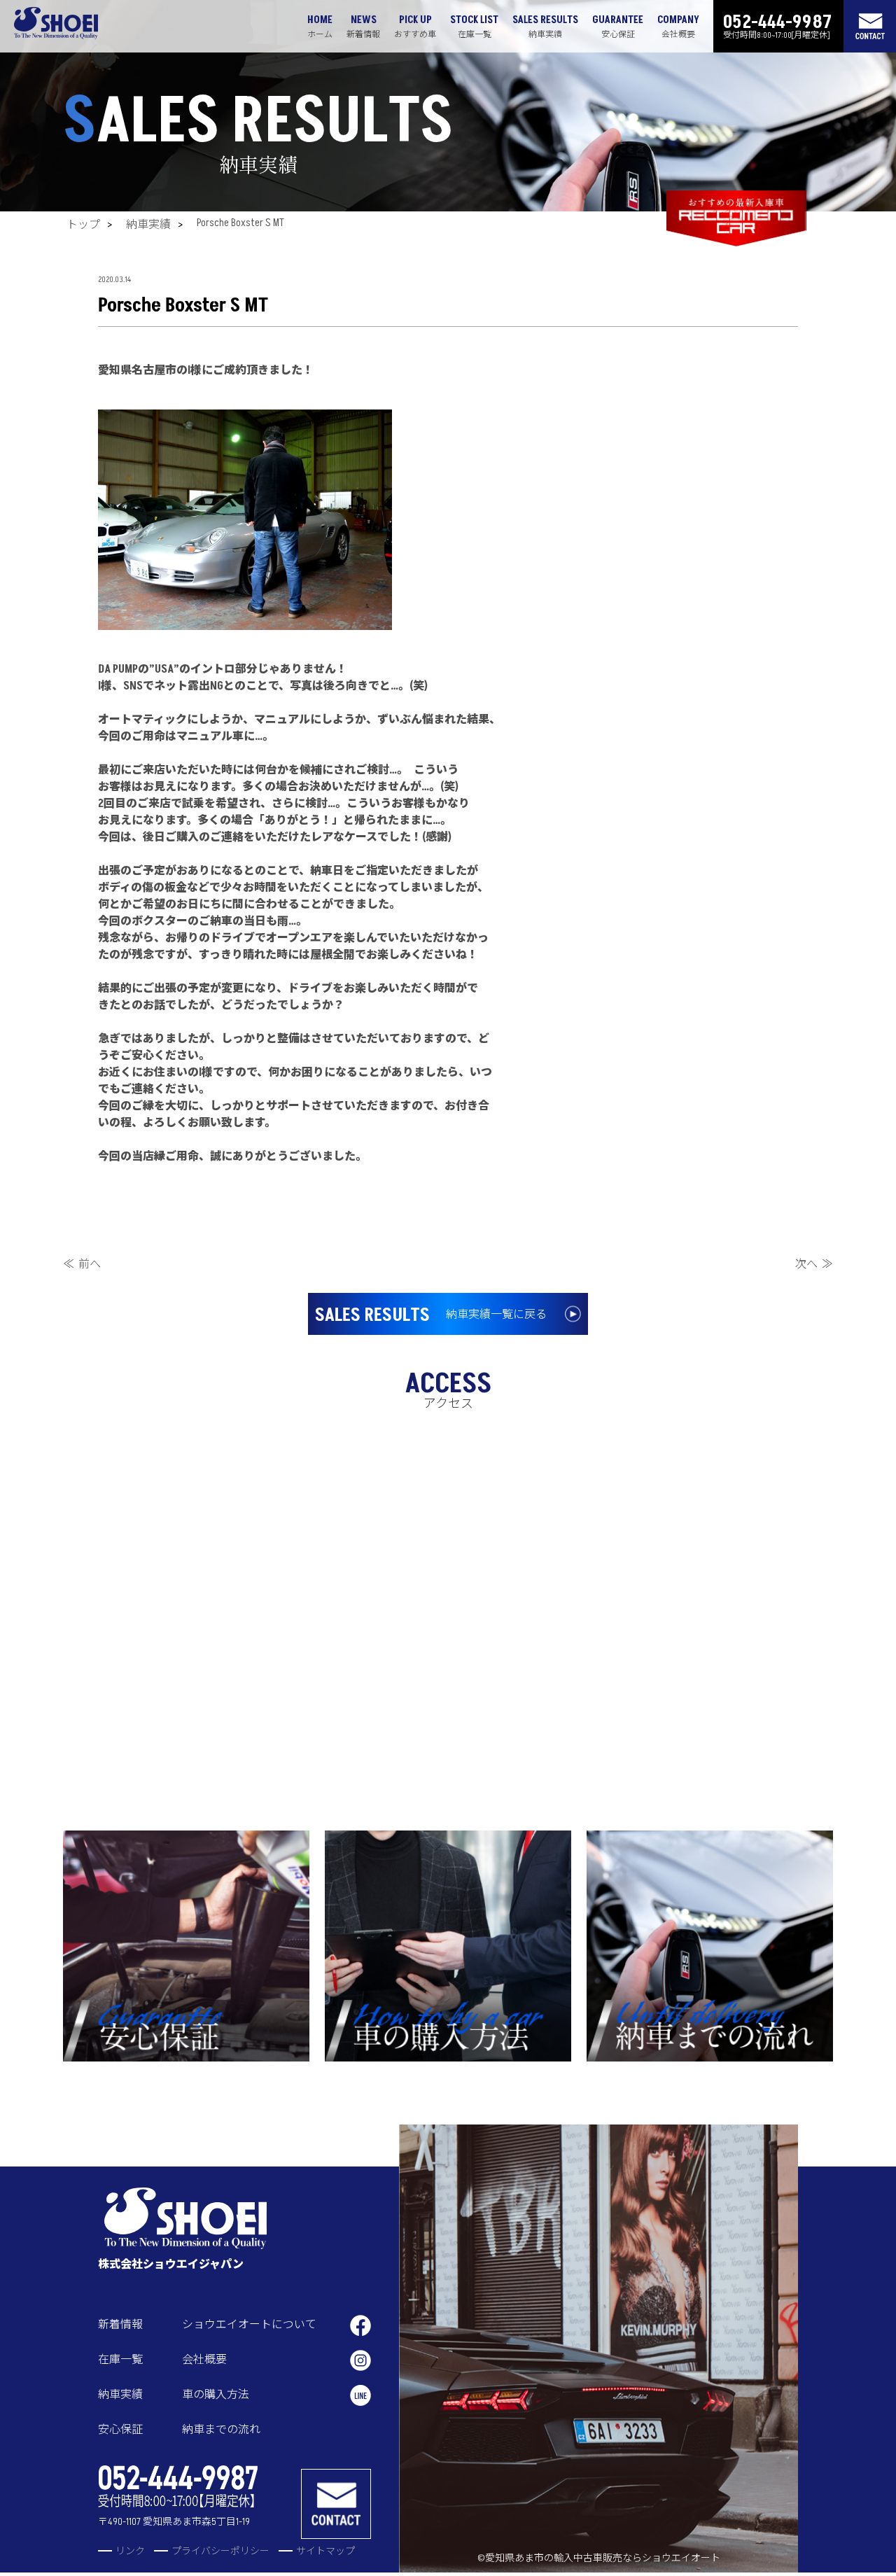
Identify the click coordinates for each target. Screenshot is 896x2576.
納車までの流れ (221, 2430)
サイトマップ (325, 2551)
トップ (83, 225)
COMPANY (678, 27)
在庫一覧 (120, 2360)
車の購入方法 (216, 2395)
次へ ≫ (814, 1264)
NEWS (363, 27)
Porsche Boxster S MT (240, 223)
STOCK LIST (474, 27)
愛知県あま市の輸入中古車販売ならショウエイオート (603, 2558)
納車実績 (148, 225)
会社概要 (204, 2360)
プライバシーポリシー (220, 2551)
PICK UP (415, 27)
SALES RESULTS (545, 27)
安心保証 (120, 2430)
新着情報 (120, 2325)
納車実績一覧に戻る (431, 1315)
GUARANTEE (618, 27)
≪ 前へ (82, 1264)
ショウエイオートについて (249, 2325)
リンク (130, 2551)
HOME (320, 27)
